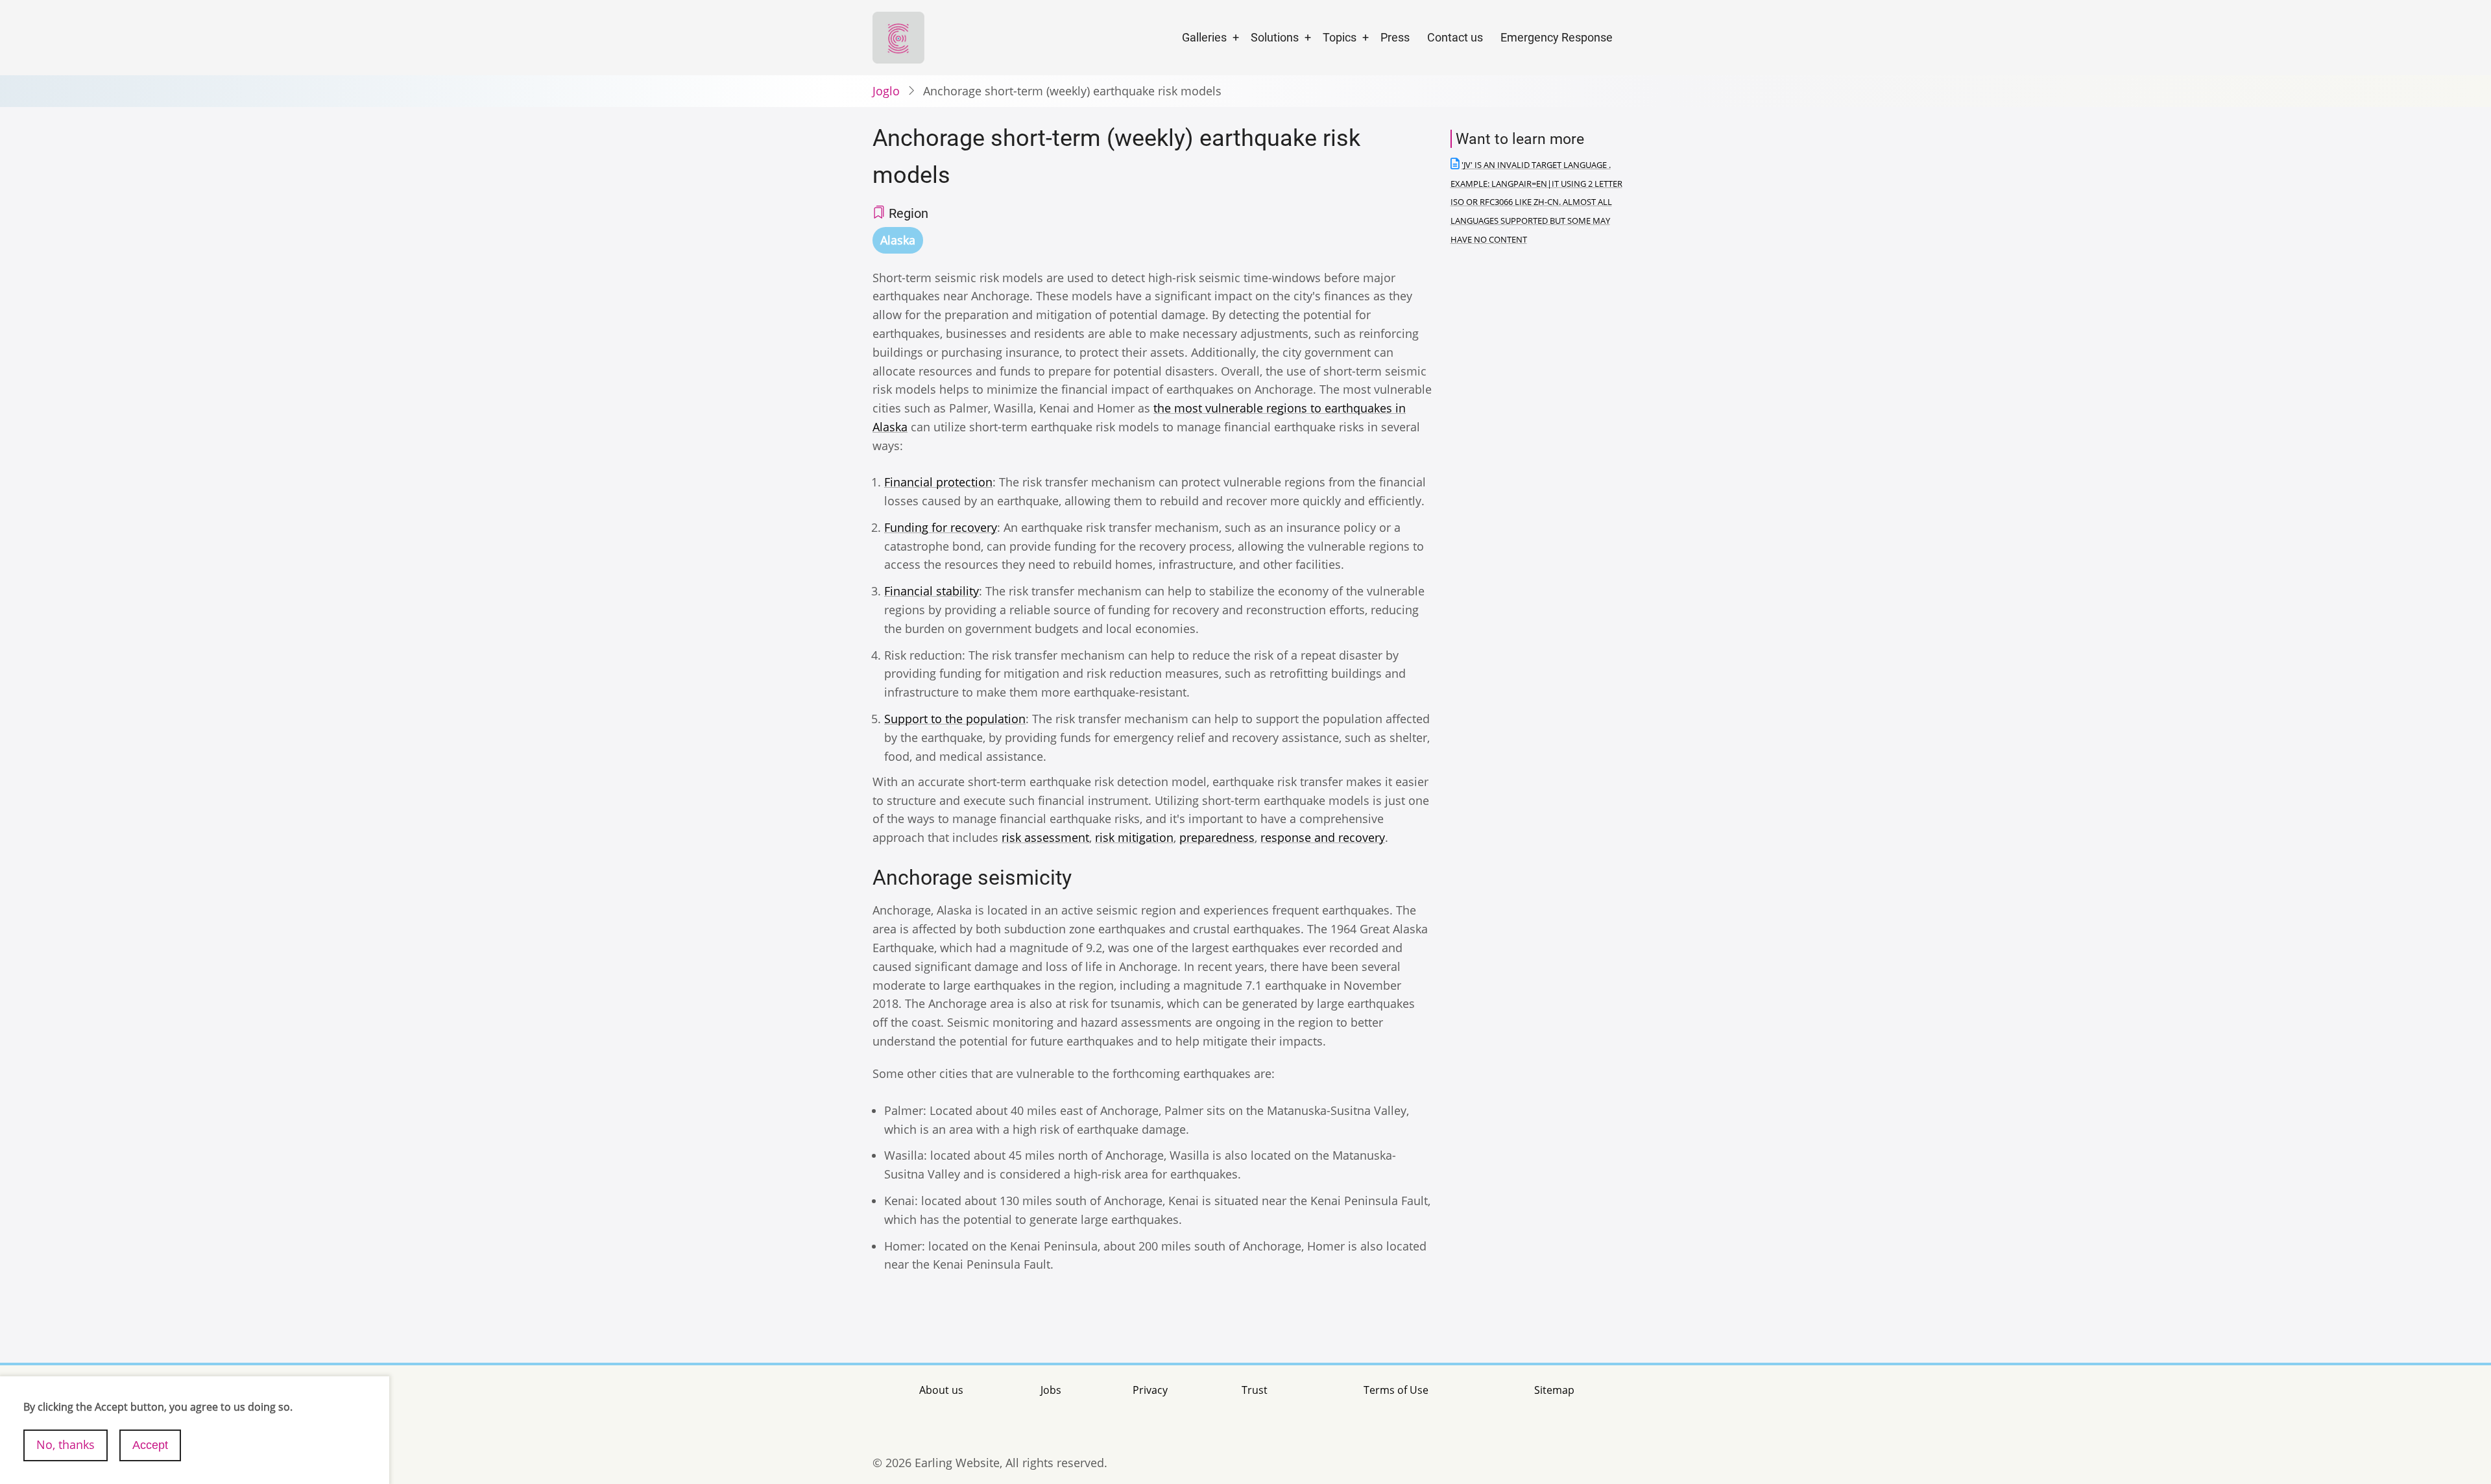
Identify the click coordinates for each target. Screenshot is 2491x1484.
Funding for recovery (941, 527)
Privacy (1150, 1390)
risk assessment (1045, 837)
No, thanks (66, 1444)
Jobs (1051, 1390)
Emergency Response (1557, 37)
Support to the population (955, 719)
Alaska (898, 240)
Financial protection (938, 482)
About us (941, 1390)
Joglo (886, 91)
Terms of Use (1396, 1390)
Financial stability (932, 591)
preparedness (1217, 837)
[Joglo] (898, 36)
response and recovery (1323, 837)
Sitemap (1554, 1390)
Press (1395, 37)
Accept (150, 1444)
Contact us (1455, 37)
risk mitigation (1134, 837)
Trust (1255, 1390)
